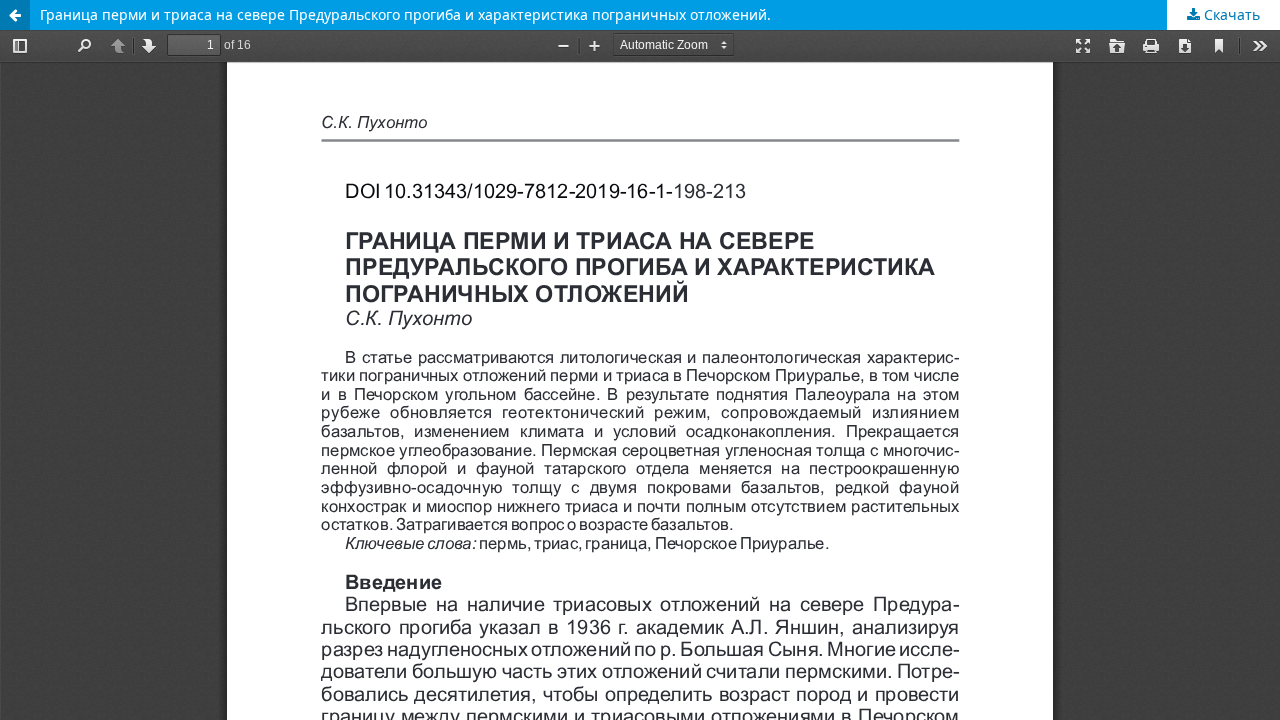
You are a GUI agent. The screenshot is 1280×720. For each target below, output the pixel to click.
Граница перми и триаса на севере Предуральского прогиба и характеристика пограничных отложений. (405, 14)
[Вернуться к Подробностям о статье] (15, 15)
